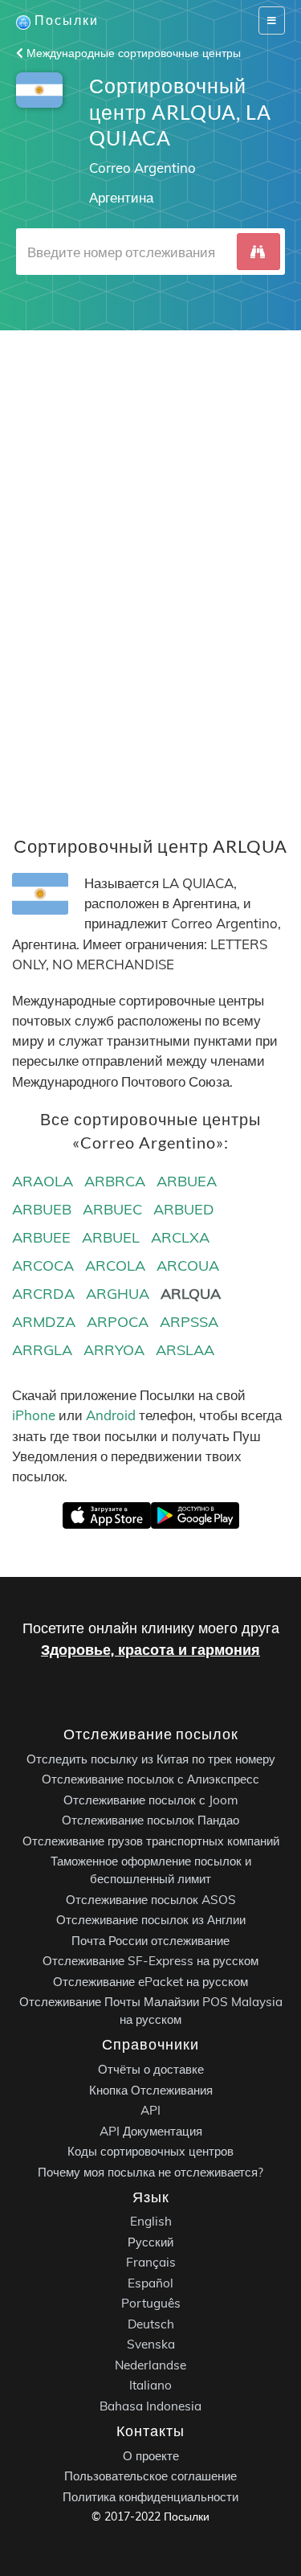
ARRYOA (114, 1350)
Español (150, 2283)
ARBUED (184, 1209)
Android (111, 1415)
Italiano (150, 2385)
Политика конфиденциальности (150, 2497)
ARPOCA (118, 1322)
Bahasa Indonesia (150, 2406)
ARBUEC (112, 1209)
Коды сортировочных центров (150, 2151)
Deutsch (151, 2324)
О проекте (151, 2456)
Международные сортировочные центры (132, 53)
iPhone (34, 1415)
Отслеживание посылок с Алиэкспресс (150, 1779)
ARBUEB (42, 1209)
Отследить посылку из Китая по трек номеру (151, 1759)
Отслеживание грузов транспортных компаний (151, 1841)
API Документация (151, 2130)
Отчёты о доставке (151, 2069)
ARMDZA (44, 1322)
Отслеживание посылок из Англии (151, 1920)
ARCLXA (180, 1237)
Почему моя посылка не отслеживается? (150, 2171)
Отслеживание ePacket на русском (150, 1982)
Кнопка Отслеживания (151, 2089)
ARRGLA (42, 1350)
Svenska (151, 2344)
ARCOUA (188, 1265)
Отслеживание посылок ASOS (151, 1900)
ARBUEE (41, 1237)
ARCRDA (43, 1294)
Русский (150, 2242)
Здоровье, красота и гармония (150, 1650)
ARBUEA (187, 1181)
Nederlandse (150, 2365)
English (151, 2221)
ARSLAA (185, 1350)
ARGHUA (118, 1294)
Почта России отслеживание (150, 1941)
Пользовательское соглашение (150, 2476)
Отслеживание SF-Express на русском (150, 1961)
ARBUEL (111, 1237)
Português (151, 2303)
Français (151, 2262)
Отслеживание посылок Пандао (150, 1820)
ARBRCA (115, 1181)
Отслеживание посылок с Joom (151, 1800)
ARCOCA (43, 1265)
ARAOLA (43, 1181)
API (150, 2110)
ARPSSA (189, 1322)
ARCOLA (115, 1265)
